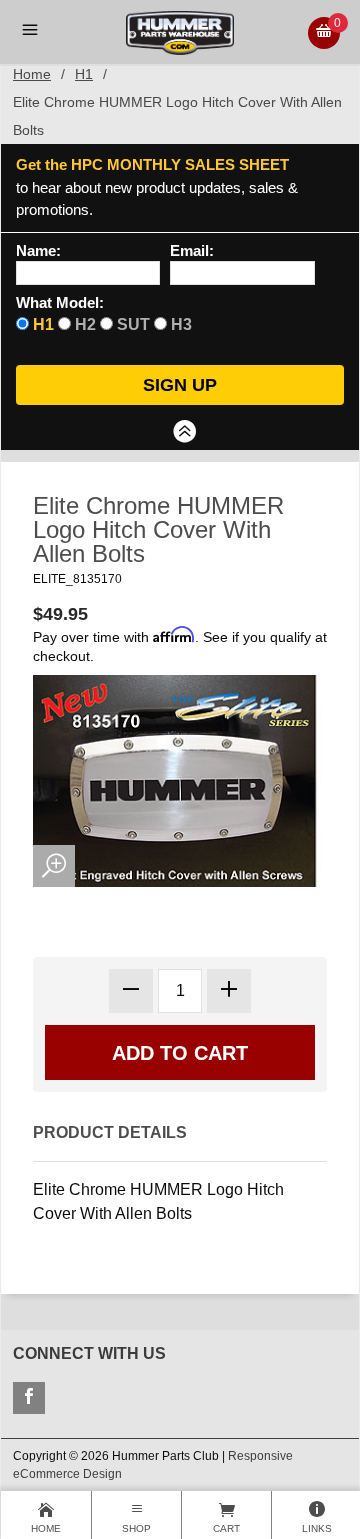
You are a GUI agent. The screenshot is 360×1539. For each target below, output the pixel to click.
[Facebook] (29, 1398)
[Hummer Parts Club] (179, 31)
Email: (192, 251)
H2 (85, 324)
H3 (181, 324)
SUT (133, 324)
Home (32, 74)
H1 (84, 74)
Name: (38, 251)
